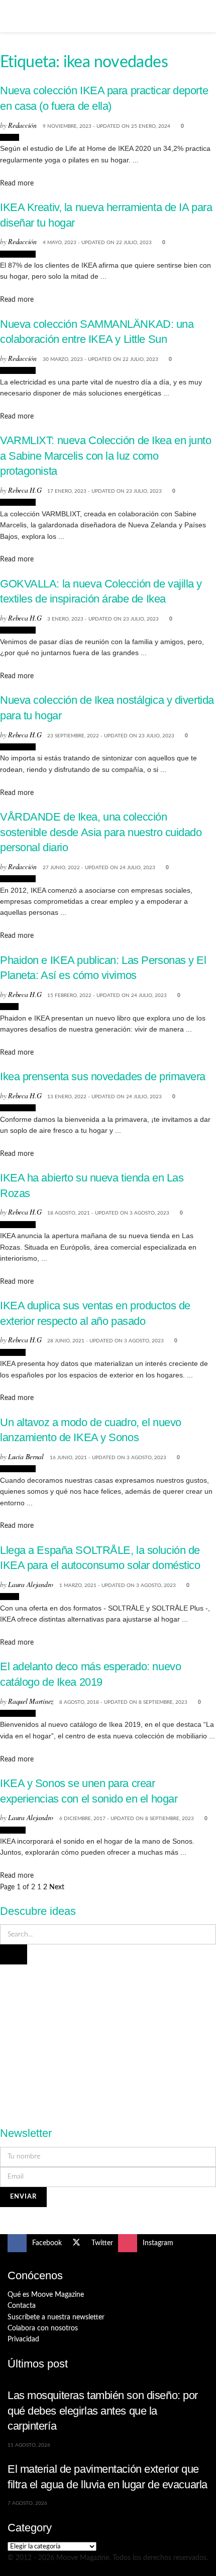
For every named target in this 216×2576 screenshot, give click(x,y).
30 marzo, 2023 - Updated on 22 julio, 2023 (100, 359)
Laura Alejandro (31, 1584)
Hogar (10, 137)
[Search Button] (204, 16)
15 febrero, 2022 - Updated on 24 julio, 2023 (107, 996)
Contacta (22, 2306)
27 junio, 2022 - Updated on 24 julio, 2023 (99, 868)
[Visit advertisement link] (108, 2040)
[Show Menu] (12, 16)
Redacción (22, 125)
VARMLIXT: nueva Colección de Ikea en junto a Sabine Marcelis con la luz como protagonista (106, 456)
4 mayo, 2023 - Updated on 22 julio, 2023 (97, 243)
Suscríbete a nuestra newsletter (56, 2317)
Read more (17, 183)
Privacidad (23, 2339)
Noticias (13, 1352)
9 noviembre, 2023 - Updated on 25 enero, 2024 (106, 126)
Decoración (18, 254)
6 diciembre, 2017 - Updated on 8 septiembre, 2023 (127, 1819)
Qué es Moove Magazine (46, 2295)
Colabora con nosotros (43, 2328)
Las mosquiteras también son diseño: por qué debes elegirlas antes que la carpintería (103, 2411)
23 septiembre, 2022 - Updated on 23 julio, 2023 (111, 736)
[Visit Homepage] (108, 16)
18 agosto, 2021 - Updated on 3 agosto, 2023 (108, 1213)
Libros (9, 1007)
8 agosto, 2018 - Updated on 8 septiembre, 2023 (123, 1702)
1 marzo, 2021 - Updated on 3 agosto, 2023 (118, 1586)
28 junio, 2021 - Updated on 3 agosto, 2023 (105, 1341)
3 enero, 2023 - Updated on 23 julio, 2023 (103, 619)
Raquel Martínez (31, 1701)
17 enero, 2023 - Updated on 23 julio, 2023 (104, 491)
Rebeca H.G (25, 490)
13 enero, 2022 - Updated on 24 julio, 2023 (104, 1097)
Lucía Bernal (26, 1456)
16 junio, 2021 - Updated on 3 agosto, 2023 (108, 1458)
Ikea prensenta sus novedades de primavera (103, 1076)
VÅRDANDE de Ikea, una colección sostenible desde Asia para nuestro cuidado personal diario (101, 832)
